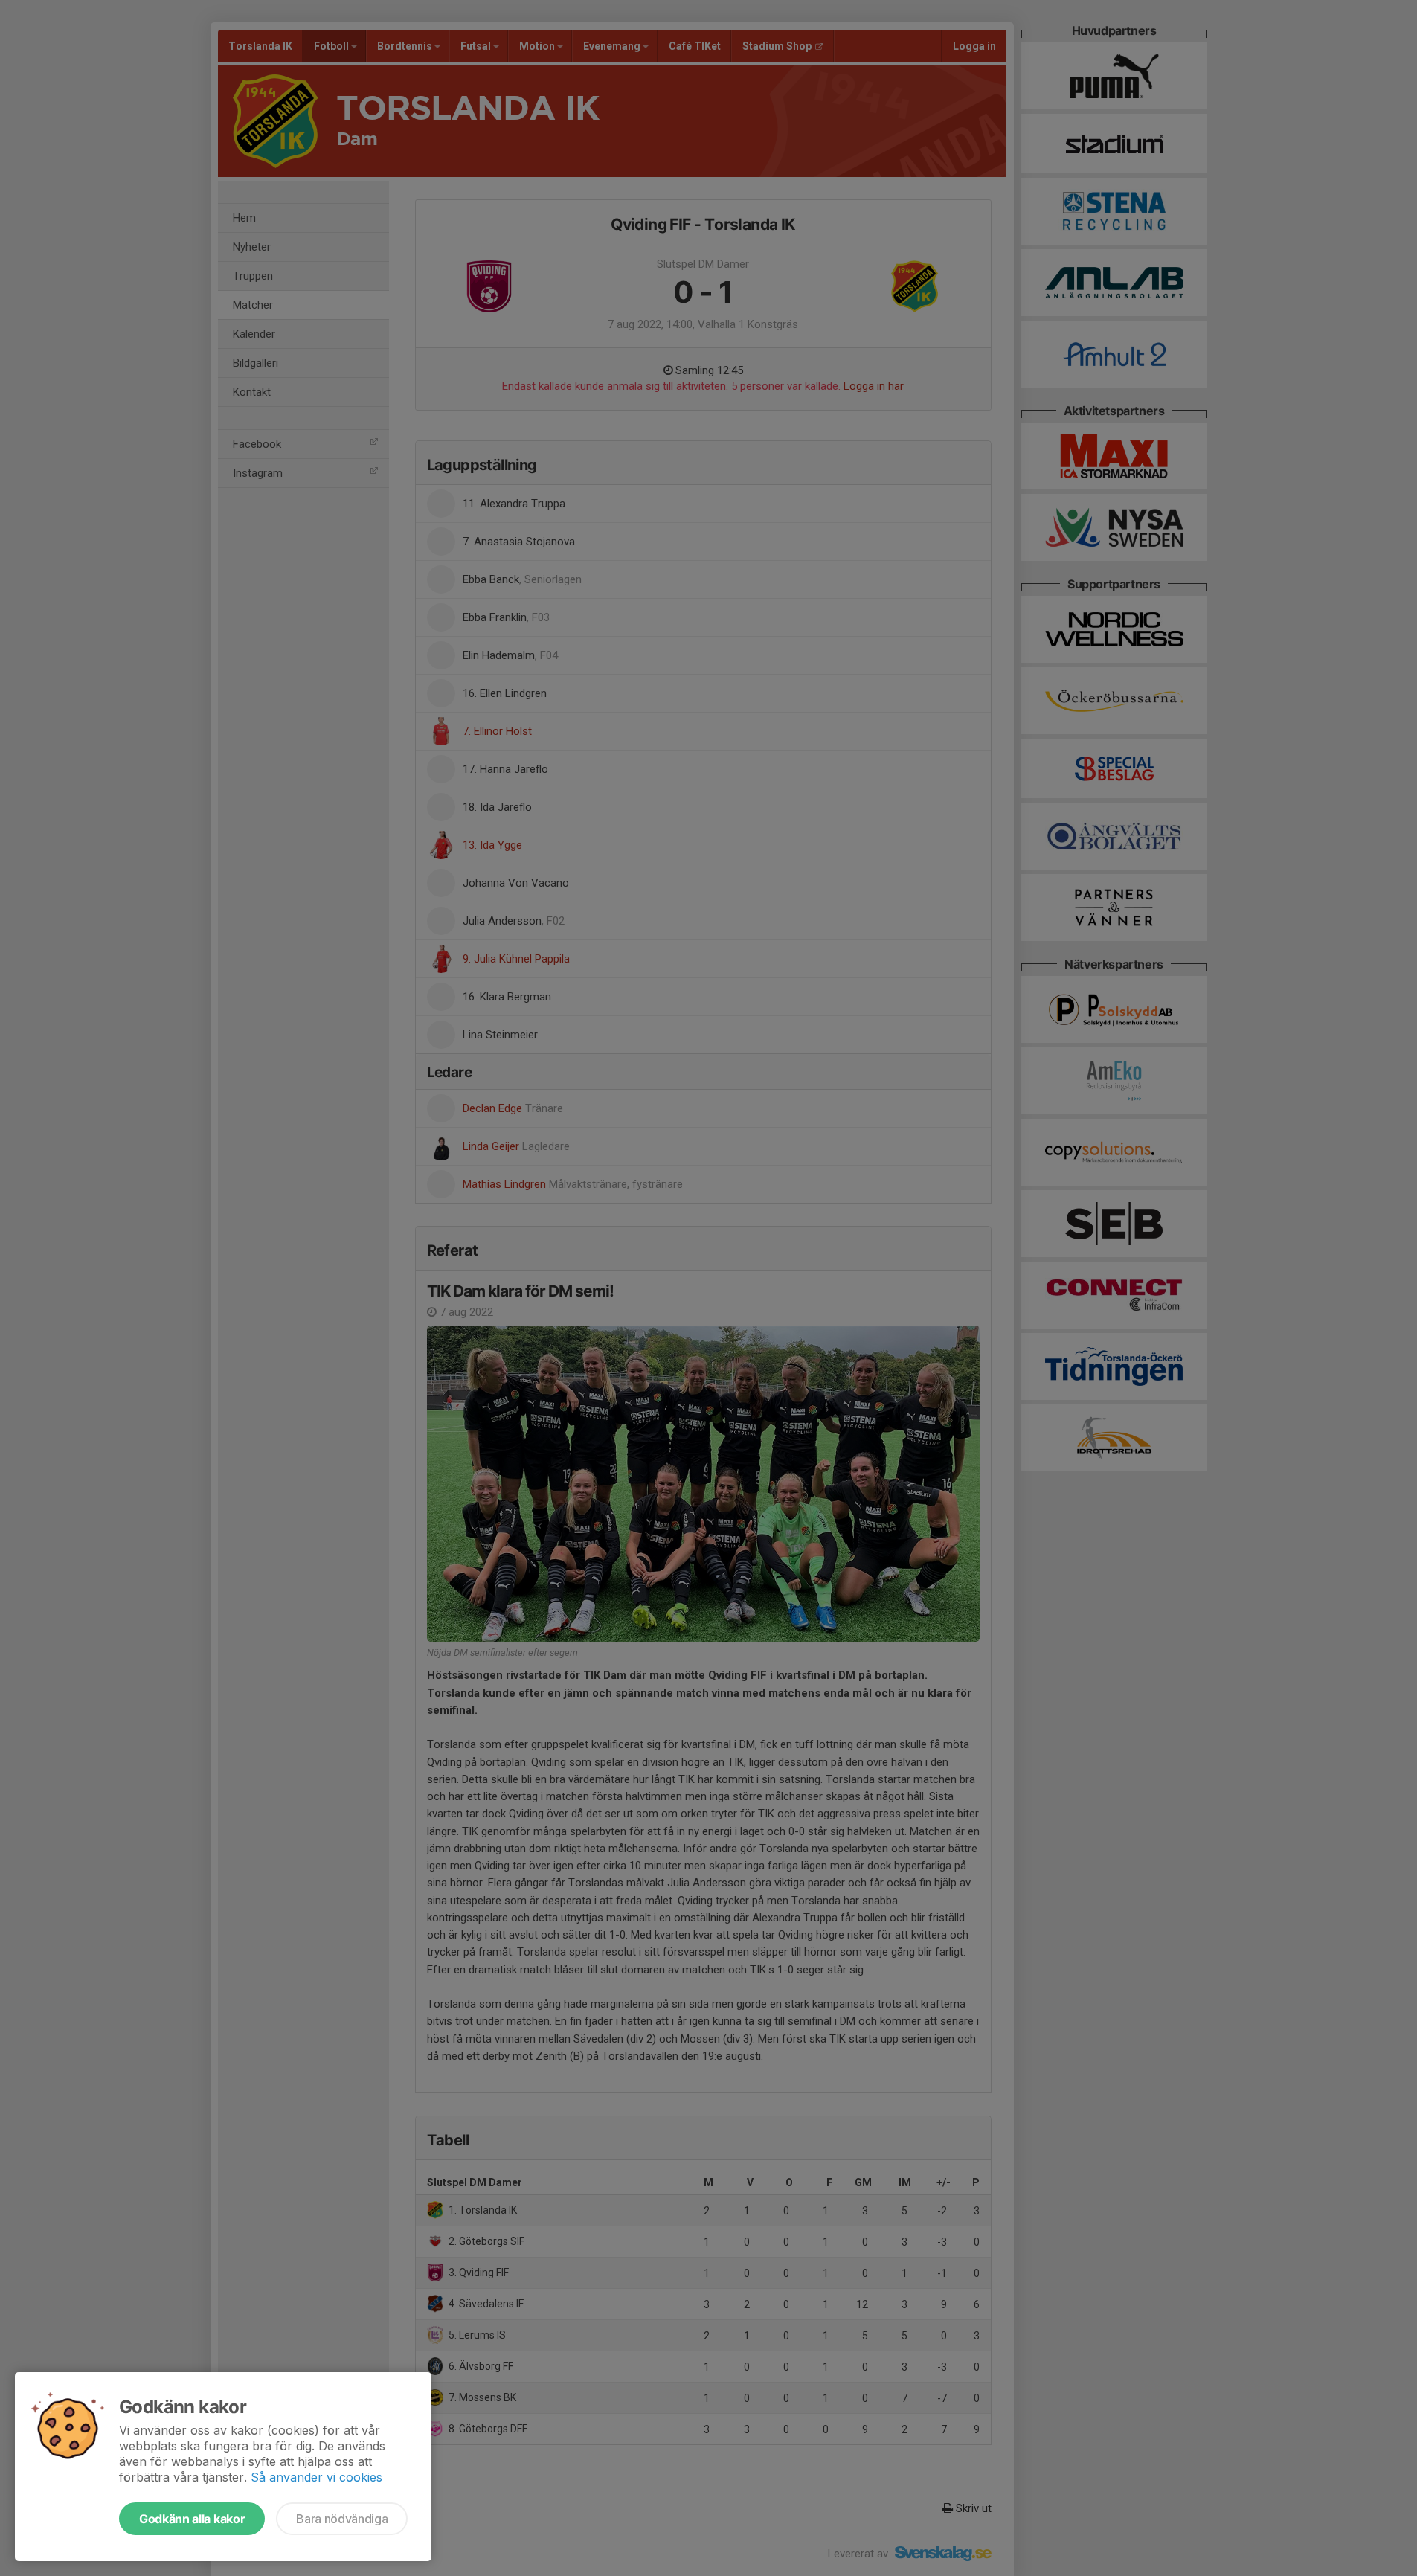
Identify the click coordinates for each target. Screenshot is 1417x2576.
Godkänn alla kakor (192, 2519)
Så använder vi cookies (317, 2477)
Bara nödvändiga (342, 2519)
